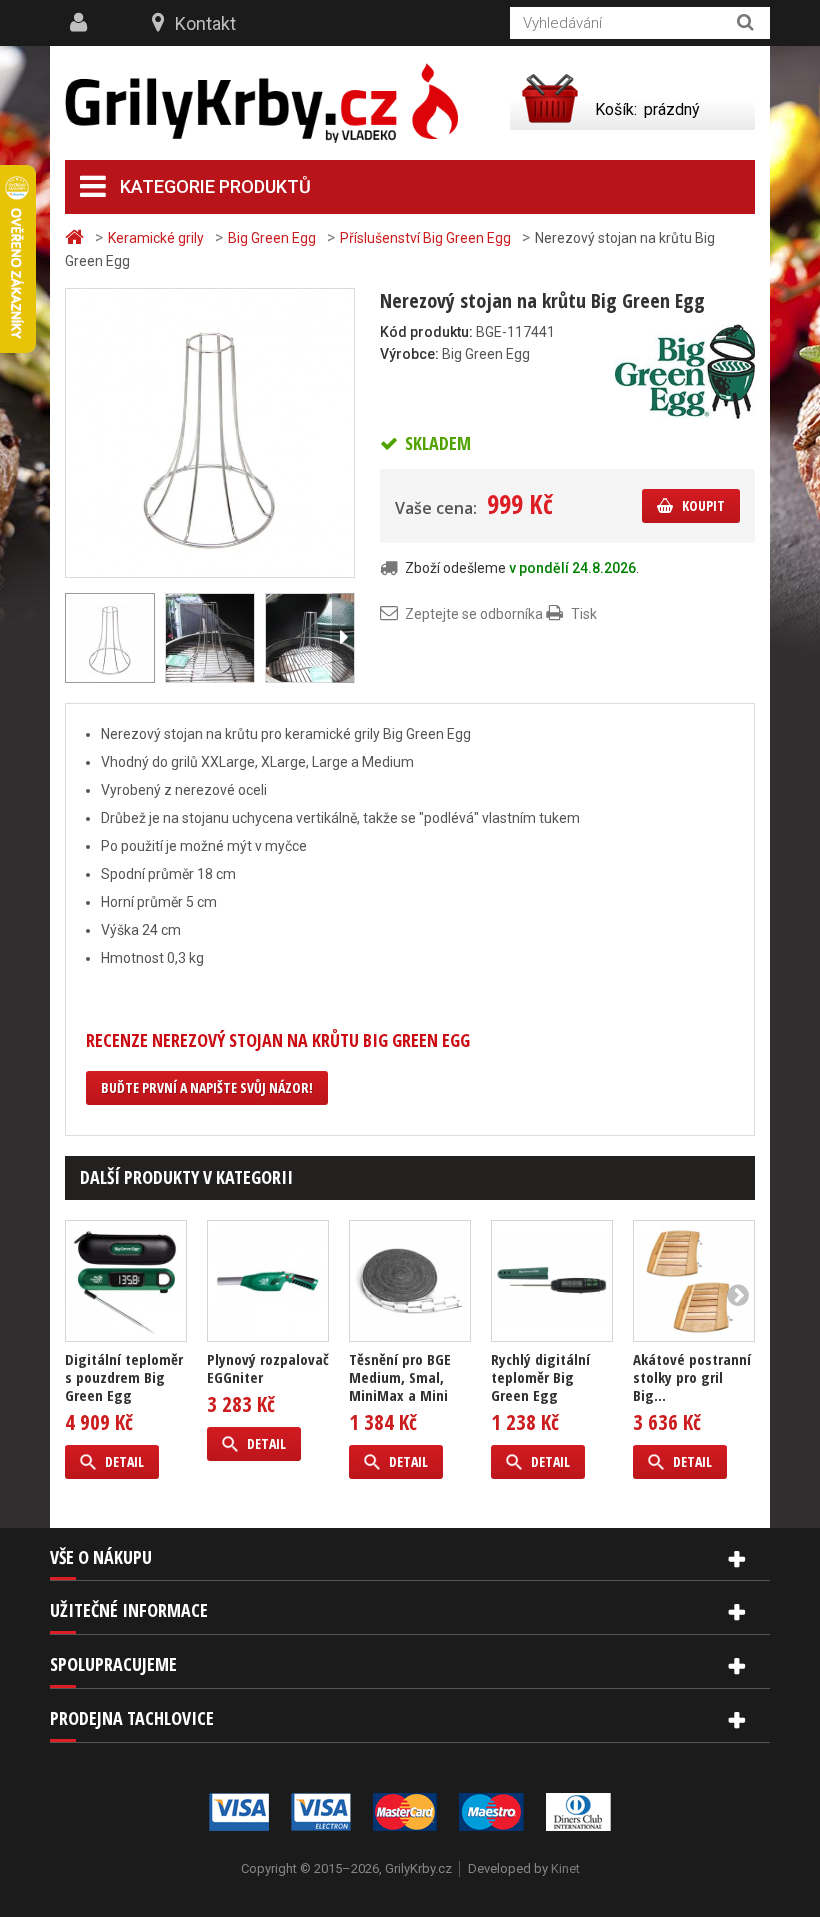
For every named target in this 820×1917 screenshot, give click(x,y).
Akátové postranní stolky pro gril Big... (692, 1377)
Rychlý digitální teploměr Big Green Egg (540, 1377)
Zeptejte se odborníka (474, 614)
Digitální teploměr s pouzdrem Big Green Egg (124, 1377)
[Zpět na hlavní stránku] (77, 237)
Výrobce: (409, 354)
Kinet (565, 1868)
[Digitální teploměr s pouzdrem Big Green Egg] (126, 1281)
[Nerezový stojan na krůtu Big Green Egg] (210, 432)
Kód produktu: (426, 332)
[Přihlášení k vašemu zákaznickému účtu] (81, 23)
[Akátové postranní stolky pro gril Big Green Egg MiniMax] (694, 1281)
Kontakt (205, 23)
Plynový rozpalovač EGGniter (268, 1368)
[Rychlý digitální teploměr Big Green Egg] (552, 1281)
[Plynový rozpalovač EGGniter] (268, 1281)
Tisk (584, 614)
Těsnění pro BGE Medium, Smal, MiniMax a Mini (400, 1377)
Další (343, 638)
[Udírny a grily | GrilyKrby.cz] (261, 103)
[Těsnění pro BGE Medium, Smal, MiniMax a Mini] (410, 1281)
